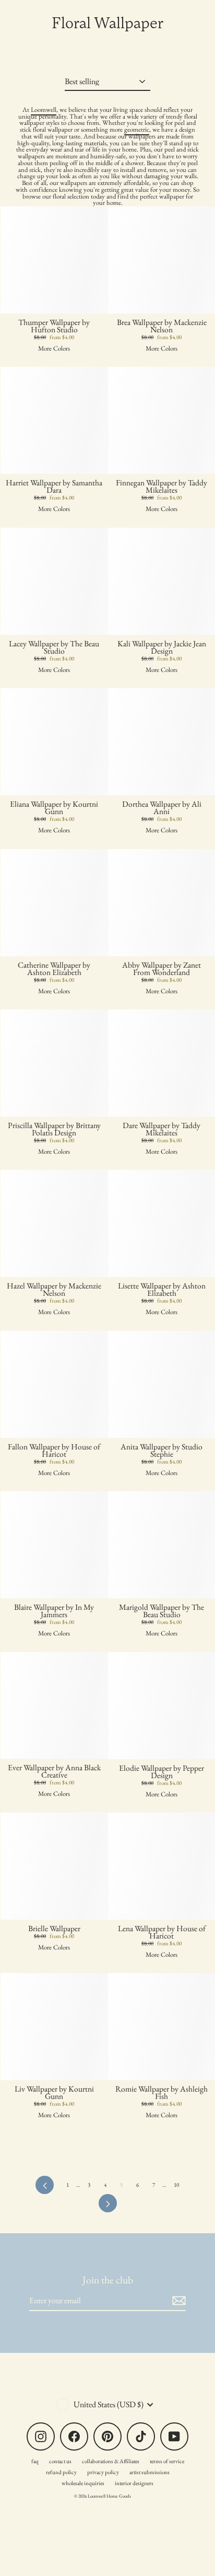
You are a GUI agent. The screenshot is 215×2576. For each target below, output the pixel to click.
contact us (60, 2461)
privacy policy (103, 2472)
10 (176, 2185)
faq (35, 2461)
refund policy (61, 2472)
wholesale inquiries (83, 2483)
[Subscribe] (177, 2301)
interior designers (134, 2483)
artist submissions (150, 2472)
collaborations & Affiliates (111, 2461)
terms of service (167, 2461)
